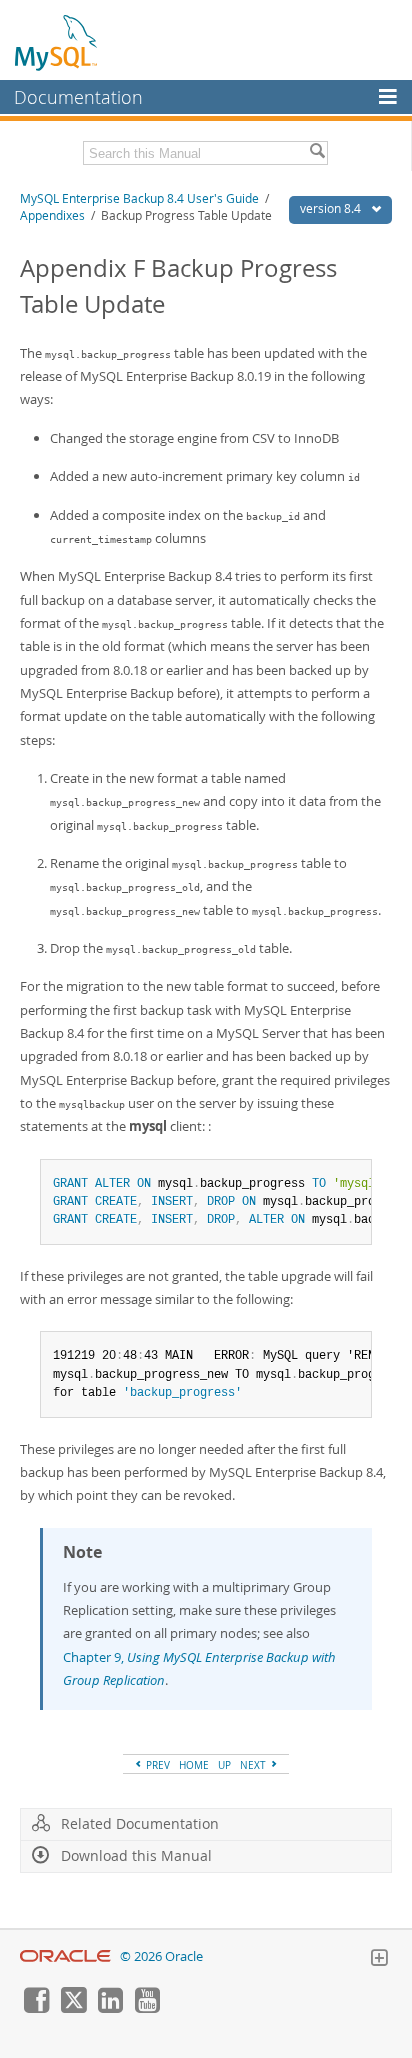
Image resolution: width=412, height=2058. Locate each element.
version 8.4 (332, 208)
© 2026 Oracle (161, 1956)
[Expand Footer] (379, 1960)
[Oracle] (65, 1956)
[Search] (317, 153)
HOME (194, 1765)
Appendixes (52, 215)
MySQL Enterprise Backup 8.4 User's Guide (139, 198)
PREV (156, 1765)
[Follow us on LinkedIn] (110, 2008)
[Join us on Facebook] (36, 2008)
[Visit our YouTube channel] (147, 2008)
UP (224, 1765)
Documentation (78, 97)
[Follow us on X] (73, 2008)
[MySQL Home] (57, 42)
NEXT (254, 1765)
